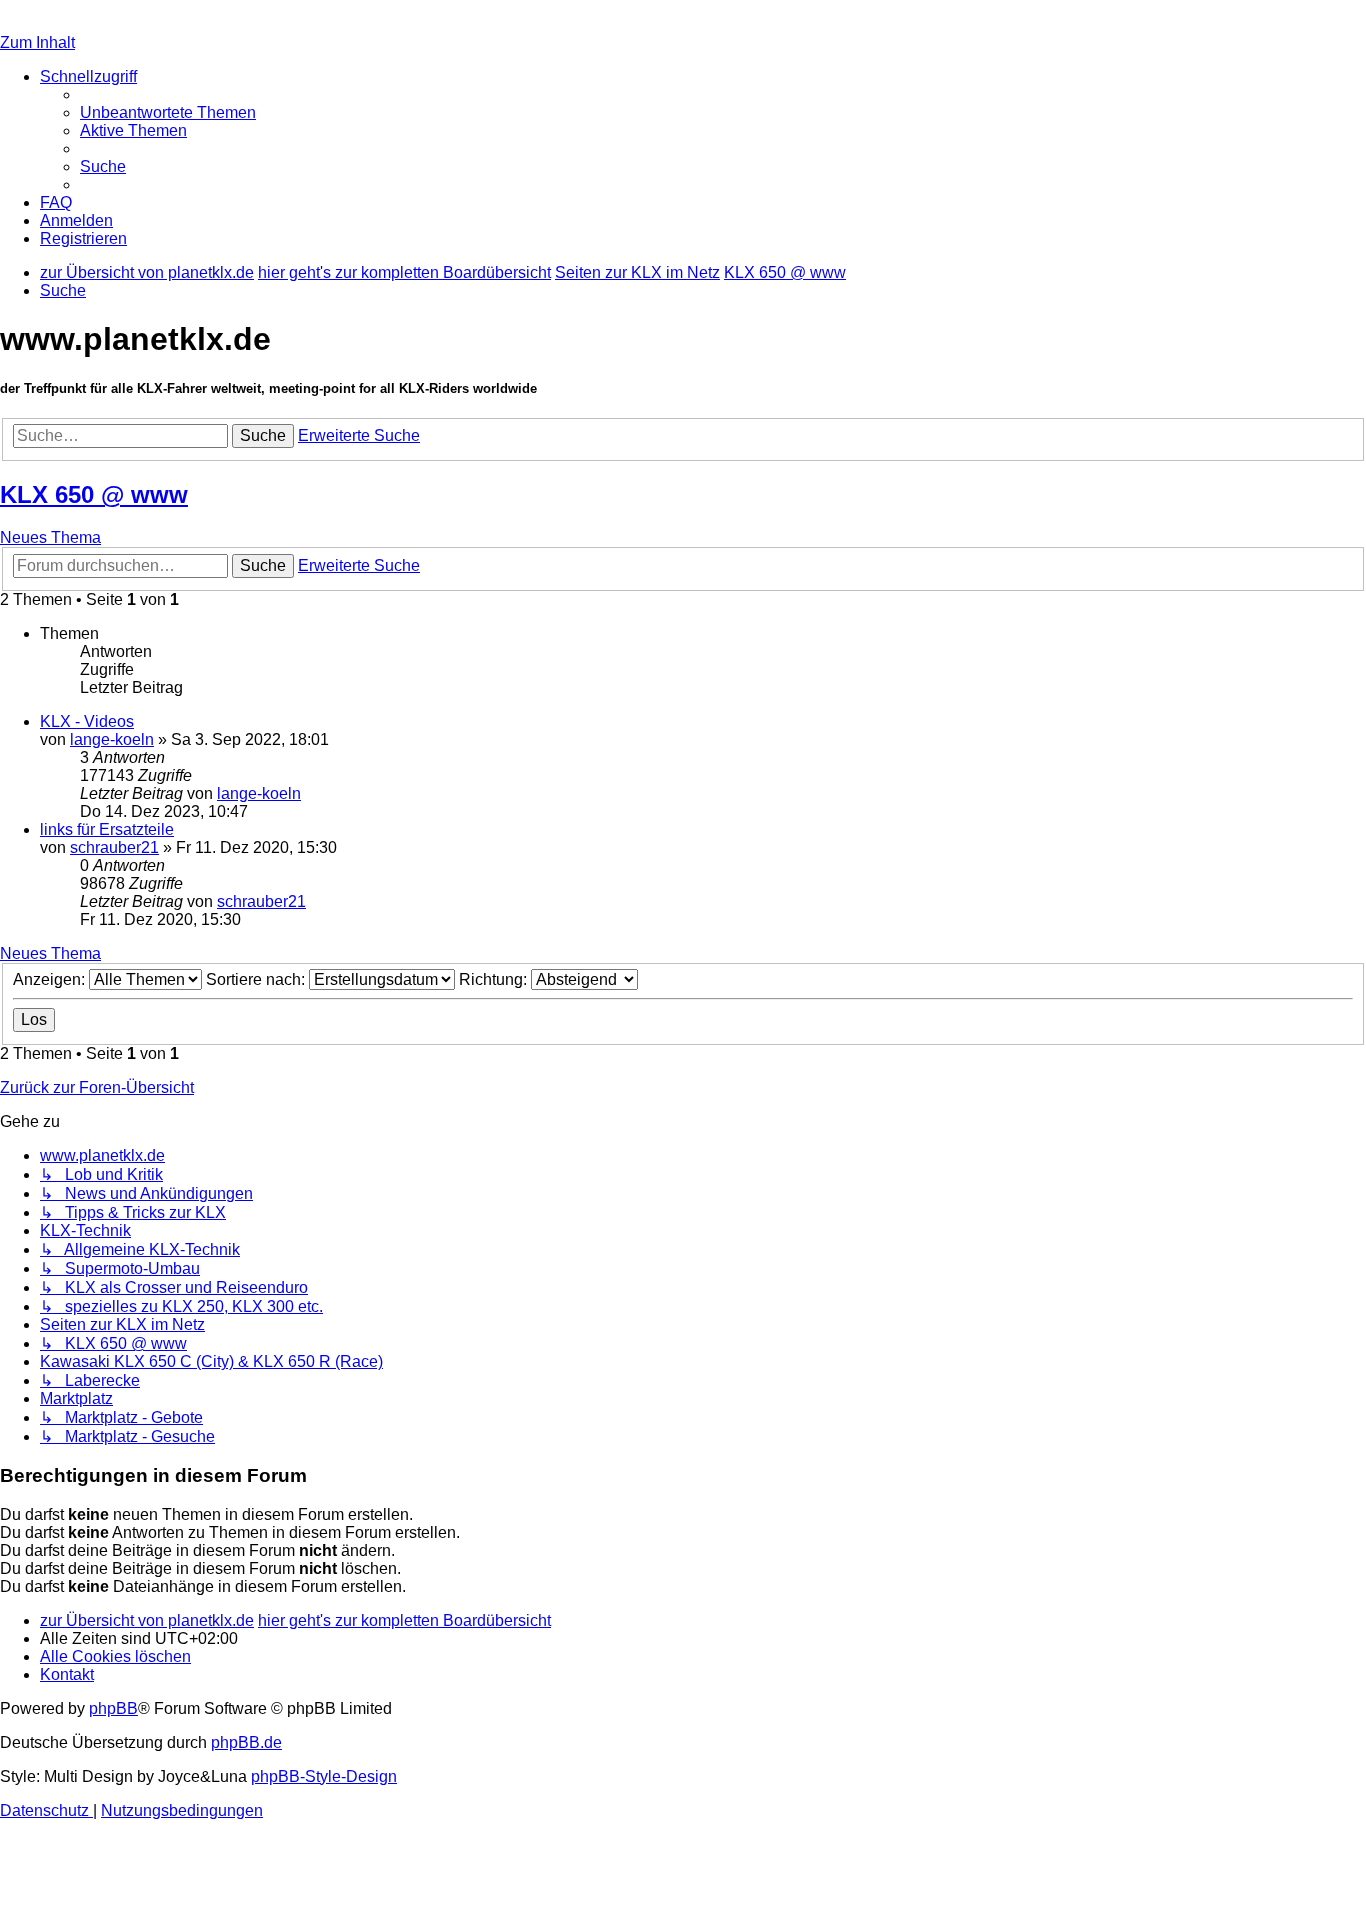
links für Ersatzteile (107, 829)
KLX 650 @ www (94, 494)
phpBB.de (246, 1742)
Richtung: (495, 979)
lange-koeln (112, 739)
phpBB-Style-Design (324, 1776)
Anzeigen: (51, 979)
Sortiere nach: (257, 979)
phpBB (113, 1708)
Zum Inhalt (37, 42)
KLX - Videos (87, 721)
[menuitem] (168, 112)
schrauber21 (114, 847)
